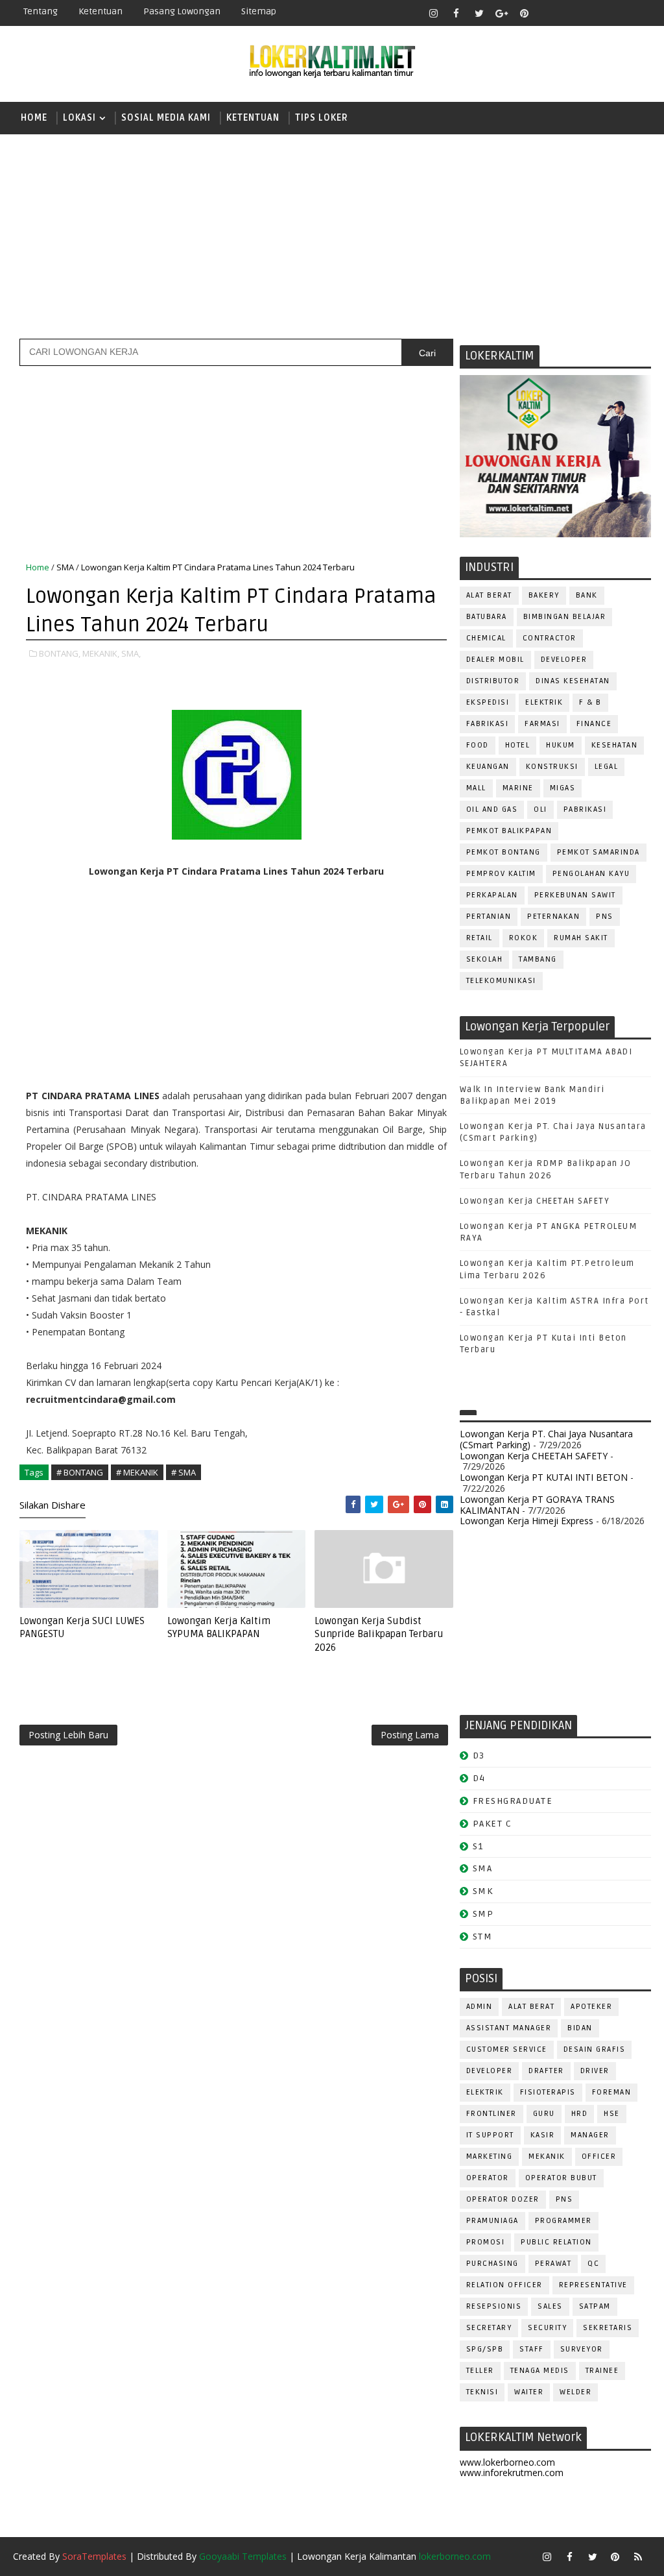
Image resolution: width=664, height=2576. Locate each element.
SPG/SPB (485, 2349)
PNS (605, 917)
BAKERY (544, 595)
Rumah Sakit (581, 938)
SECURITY (547, 2328)
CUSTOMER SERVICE (507, 2049)
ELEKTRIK (544, 702)
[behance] (615, 13)
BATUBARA (487, 617)
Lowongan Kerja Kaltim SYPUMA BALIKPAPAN (219, 1627)
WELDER (575, 2392)
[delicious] (638, 13)
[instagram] (434, 13)
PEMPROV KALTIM (501, 874)
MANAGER (590, 2135)
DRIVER (595, 2071)
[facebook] (456, 13)
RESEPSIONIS (494, 2306)
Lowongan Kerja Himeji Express (527, 1521)
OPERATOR (488, 2178)
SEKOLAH (485, 959)
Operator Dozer (503, 2199)
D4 (479, 1778)
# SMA (184, 1472)
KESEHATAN (615, 745)
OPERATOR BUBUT (561, 2178)
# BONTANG (80, 1472)
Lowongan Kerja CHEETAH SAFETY (535, 1201)
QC (593, 2264)
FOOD (478, 745)
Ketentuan (101, 11)
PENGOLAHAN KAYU (591, 874)
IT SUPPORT (490, 2135)
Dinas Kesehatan (573, 681)
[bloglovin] (547, 13)
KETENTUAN (253, 118)
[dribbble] (570, 13)
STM (483, 1937)
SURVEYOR (582, 2349)
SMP (483, 1914)
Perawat (553, 2264)
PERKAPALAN (492, 895)
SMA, (131, 653)
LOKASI (79, 118)
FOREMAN (612, 2092)
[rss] (593, 13)
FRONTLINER (492, 2114)
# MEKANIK (137, 1472)
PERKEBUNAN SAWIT (575, 895)
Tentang (41, 11)
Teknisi (482, 2392)
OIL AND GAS (492, 809)
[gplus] (502, 13)
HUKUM (561, 745)
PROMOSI (486, 2242)
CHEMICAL (486, 638)
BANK (587, 595)
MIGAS (563, 788)
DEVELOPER (564, 660)
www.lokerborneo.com (507, 2462)
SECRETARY (489, 2328)
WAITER (529, 2392)
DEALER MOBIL (495, 660)
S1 (478, 1846)
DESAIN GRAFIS (595, 2049)
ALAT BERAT (489, 595)
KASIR (543, 2135)
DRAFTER (546, 2071)
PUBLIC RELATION (556, 2242)
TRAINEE (602, 2371)
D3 (479, 1756)
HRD (580, 2114)
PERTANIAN (489, 917)
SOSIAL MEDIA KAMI (166, 118)
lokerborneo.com (455, 2556)
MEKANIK (547, 2157)
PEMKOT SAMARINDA (599, 852)
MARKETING (490, 2157)
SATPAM (595, 2306)
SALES (550, 2306)
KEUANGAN (488, 767)
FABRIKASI (488, 724)
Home (34, 118)
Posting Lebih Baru (68, 1735)
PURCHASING (492, 2264)
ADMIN (480, 2007)
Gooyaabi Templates (243, 2556)
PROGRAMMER (563, 2221)
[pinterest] (525, 13)
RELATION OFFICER (504, 2285)
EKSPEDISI (488, 702)
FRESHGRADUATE (513, 1801)
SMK (483, 1891)
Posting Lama (410, 1735)
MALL (476, 788)
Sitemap (259, 11)
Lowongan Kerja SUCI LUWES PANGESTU (82, 1627)
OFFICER (599, 2157)
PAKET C (492, 1824)
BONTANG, (60, 653)
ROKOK (524, 938)
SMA (65, 567)
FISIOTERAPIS (548, 2092)
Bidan (580, 2028)
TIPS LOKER (322, 118)
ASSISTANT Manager (509, 2028)
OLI (540, 809)
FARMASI (542, 724)
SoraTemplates (94, 2556)
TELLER (480, 2371)
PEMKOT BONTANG (504, 852)
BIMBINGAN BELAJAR (565, 617)
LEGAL (607, 767)
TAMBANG (538, 959)
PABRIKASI (585, 809)
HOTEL (518, 745)
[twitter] (479, 13)
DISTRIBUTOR (493, 681)
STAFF (532, 2349)
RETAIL (480, 938)
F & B (590, 702)
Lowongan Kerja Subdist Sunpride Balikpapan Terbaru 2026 (379, 1634)
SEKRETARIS (608, 2328)
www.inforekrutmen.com (512, 2473)
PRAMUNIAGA (492, 2221)
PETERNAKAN (553, 917)
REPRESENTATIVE (593, 2285)
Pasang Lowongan (182, 11)
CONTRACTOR (550, 638)
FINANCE (594, 724)
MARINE (518, 788)
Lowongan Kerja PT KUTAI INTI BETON (544, 1477)
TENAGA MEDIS (540, 2371)
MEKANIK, (101, 653)
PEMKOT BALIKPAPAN (509, 831)
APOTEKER (591, 2007)
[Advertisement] (332, 235)
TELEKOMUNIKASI (501, 981)
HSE (612, 2114)
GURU (544, 2114)
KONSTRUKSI (552, 767)
